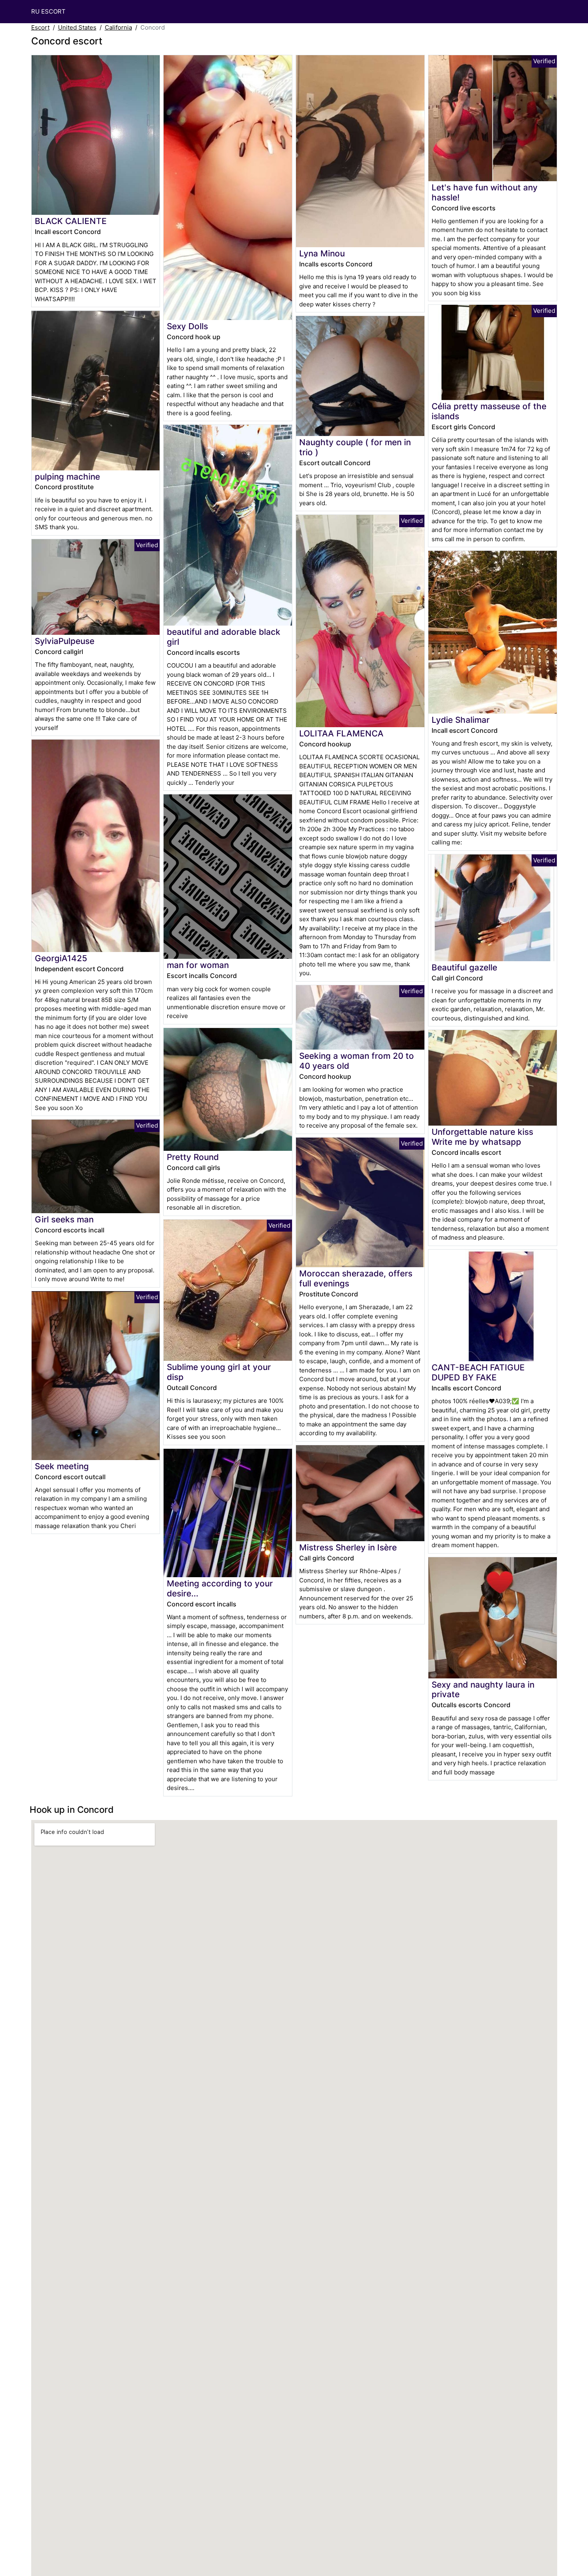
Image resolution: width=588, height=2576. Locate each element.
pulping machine (67, 477)
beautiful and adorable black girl (224, 637)
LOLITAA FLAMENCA (341, 733)
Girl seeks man (64, 1219)
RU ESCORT (48, 11)
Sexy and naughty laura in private (483, 1690)
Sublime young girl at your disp (219, 1372)
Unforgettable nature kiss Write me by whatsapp (482, 1137)
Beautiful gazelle (464, 967)
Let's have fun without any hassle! (485, 192)
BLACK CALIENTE (71, 221)
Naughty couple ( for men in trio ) (355, 447)
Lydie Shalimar (461, 720)
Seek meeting (62, 1466)
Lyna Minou (322, 253)
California (118, 27)
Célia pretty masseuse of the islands (489, 411)
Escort (40, 27)
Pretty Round (193, 1157)
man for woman (198, 965)
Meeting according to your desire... (220, 1588)
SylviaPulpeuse (65, 641)
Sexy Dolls (187, 326)
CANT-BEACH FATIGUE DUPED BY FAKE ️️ (478, 1372)
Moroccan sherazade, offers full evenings (356, 1278)
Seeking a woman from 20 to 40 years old (357, 1061)
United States (77, 27)
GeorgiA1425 (61, 958)
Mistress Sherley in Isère (348, 1547)
